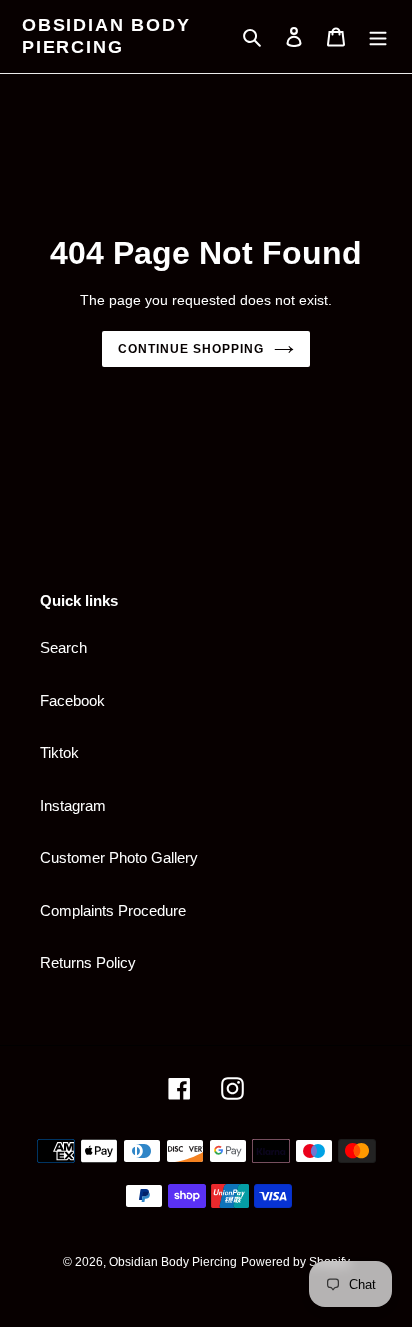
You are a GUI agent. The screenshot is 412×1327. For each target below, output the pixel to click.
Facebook (72, 700)
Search (63, 647)
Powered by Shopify (295, 1262)
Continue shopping (191, 349)
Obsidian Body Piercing (106, 36)
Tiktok (59, 752)
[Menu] (378, 36)
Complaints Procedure (113, 910)
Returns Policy (88, 962)
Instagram (73, 805)
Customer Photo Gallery (119, 857)
